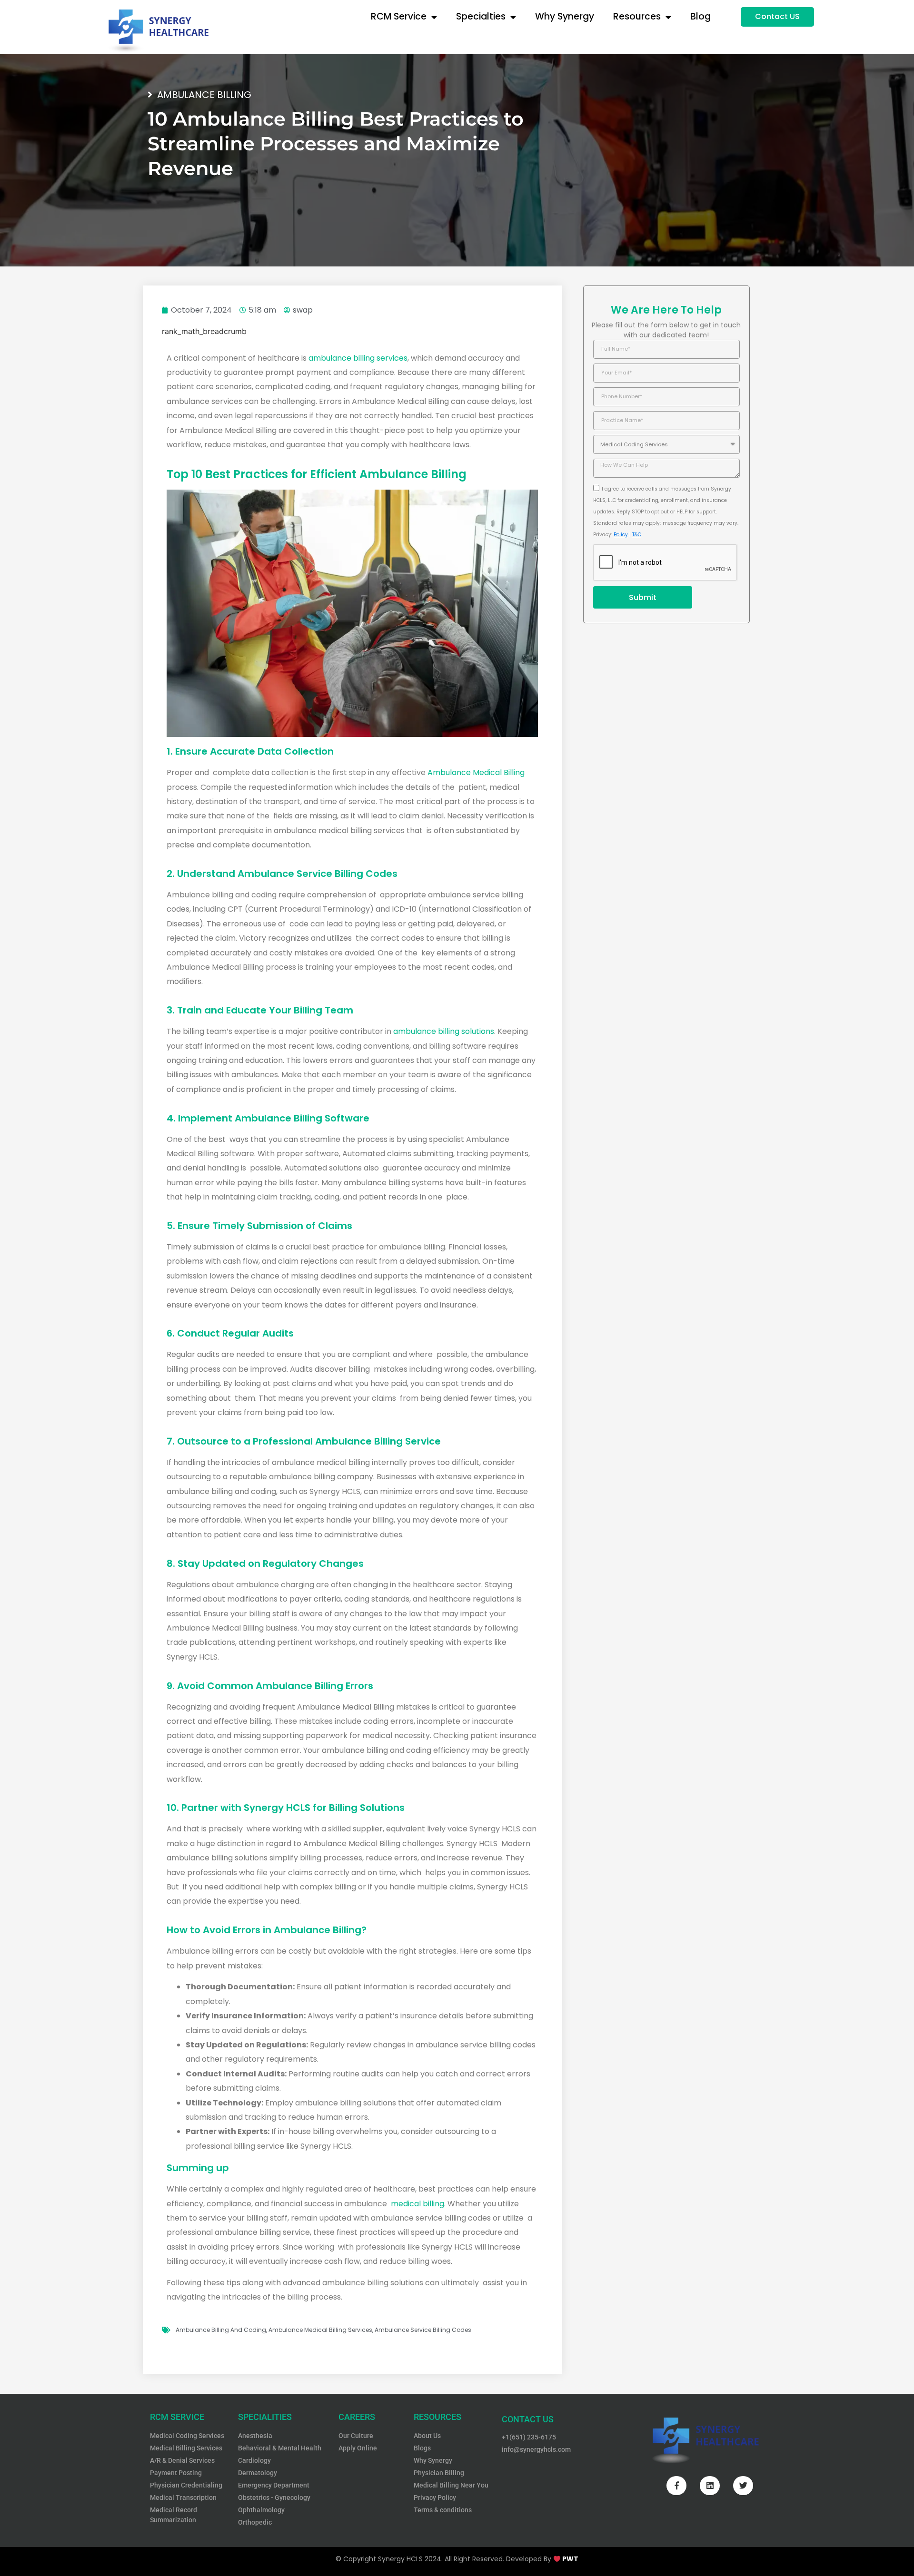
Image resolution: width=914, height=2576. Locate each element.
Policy (621, 535)
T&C (637, 535)
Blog (700, 16)
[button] (777, 17)
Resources (637, 16)
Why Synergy (565, 16)
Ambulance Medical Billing (476, 772)
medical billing (417, 2204)
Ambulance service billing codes (423, 2330)
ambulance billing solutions (444, 1031)
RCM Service (399, 16)
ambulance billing (204, 95)
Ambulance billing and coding (221, 2330)
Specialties (481, 16)
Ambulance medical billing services (320, 2330)
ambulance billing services (358, 358)
